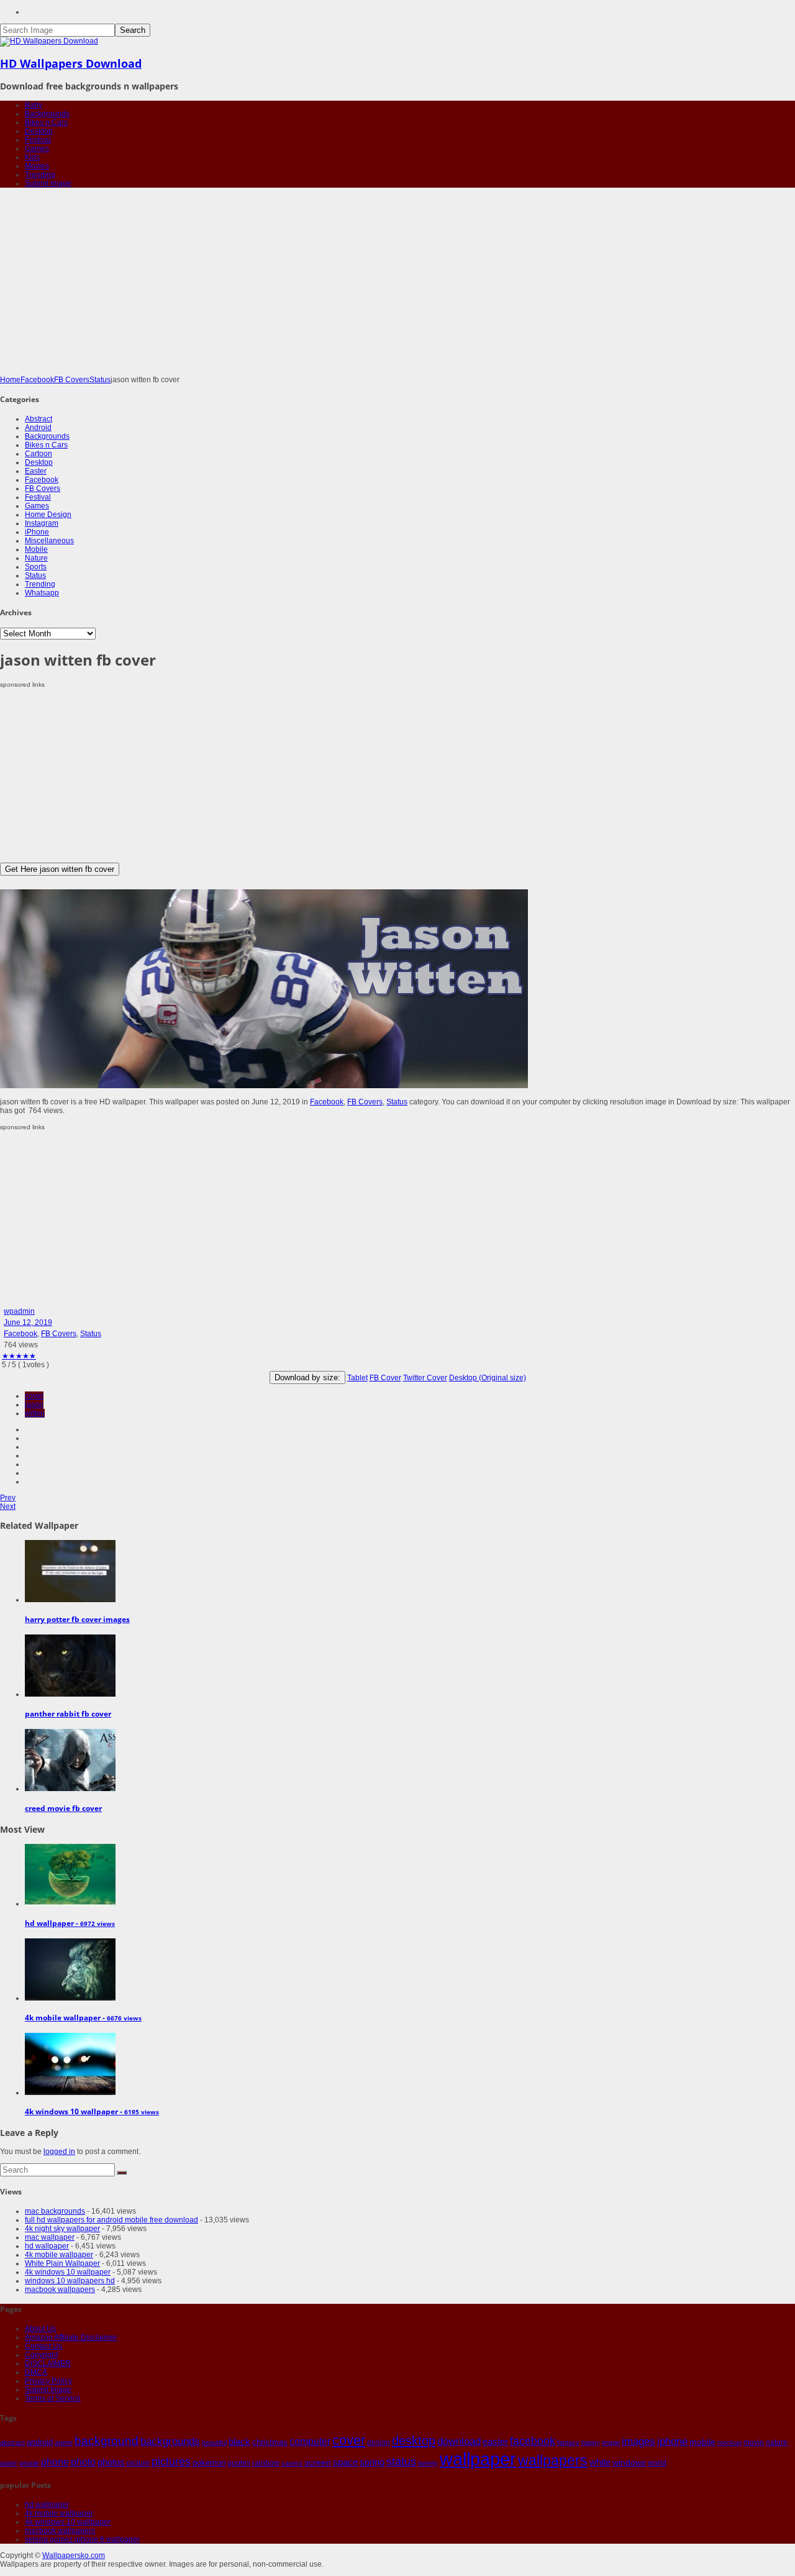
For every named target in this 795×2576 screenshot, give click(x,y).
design (379, 2442)
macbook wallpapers (60, 2290)
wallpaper (478, 2459)
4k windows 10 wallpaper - (92, 2111)
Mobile (36, 549)
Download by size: (307, 1377)
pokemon (209, 2463)
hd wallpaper (47, 2246)
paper (9, 2463)
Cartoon (39, 454)
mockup (729, 2442)
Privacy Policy (48, 2381)
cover (34, 1396)
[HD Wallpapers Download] (49, 41)
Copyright (41, 2355)
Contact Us (43, 2346)
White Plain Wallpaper (62, 2263)
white (600, 2462)
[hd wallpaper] (70, 1904)
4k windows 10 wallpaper (68, 2272)
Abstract (39, 419)
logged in (59, 2152)
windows (629, 2462)
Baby (34, 105)
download (459, 2441)
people (29, 2463)
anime (64, 2442)
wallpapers (553, 2460)
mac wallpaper (50, 2237)
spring (372, 2462)
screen (318, 2462)
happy (591, 2442)
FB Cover (385, 1378)
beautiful (214, 2442)
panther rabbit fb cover (68, 1714)
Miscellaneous (49, 541)
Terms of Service (53, 2398)
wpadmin (19, 1311)
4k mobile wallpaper (59, 2255)
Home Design (48, 515)
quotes (239, 2463)
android (40, 2442)
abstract (12, 2442)
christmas (270, 2442)
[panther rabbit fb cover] (70, 1694)
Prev (8, 1498)
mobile (702, 2442)
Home (10, 380)
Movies (37, 166)
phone (55, 2462)
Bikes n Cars (46, 122)
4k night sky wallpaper (62, 2229)
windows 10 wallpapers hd (70, 2281)
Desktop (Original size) (488, 1378)
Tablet (357, 1378)
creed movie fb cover (63, 1808)
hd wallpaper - (70, 1923)
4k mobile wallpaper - (83, 2018)
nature (777, 2442)
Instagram (42, 523)
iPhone (37, 532)
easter (495, 2442)
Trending (40, 175)
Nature (36, 558)
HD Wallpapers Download (71, 63)
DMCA (36, 2372)
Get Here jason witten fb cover (60, 869)
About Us (40, 2329)
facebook (533, 2441)
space (345, 2462)
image (611, 2442)
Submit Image (48, 183)
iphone (672, 2441)
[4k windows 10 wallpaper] (70, 2092)
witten (35, 1413)
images (638, 2441)
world (657, 2463)
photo (83, 2462)
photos (111, 2462)
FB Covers (72, 380)
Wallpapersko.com (74, 2555)
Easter (36, 471)
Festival (38, 140)
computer (310, 2441)
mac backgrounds (55, 2211)
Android (38, 428)
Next (8, 1506)
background (107, 2441)
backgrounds (170, 2441)
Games (37, 149)
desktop (414, 2441)
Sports (36, 567)
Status (100, 380)
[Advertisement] (397, 282)
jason (34, 1405)
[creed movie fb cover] (70, 1789)
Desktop (39, 131)
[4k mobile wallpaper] (70, 1998)
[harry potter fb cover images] (70, 1600)
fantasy (568, 2442)
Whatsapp (42, 593)
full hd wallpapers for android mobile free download (111, 2220)
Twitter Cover (425, 1378)
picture (138, 2463)
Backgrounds (47, 114)
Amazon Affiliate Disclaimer (71, 2337)
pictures (171, 2462)
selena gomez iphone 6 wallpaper (82, 2539)
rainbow (266, 2463)
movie (754, 2442)
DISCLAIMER (48, 2363)
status (401, 2462)
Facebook (37, 380)
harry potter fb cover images (77, 1619)
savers (292, 2463)
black (239, 2441)
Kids (32, 157)
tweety (428, 2463)
